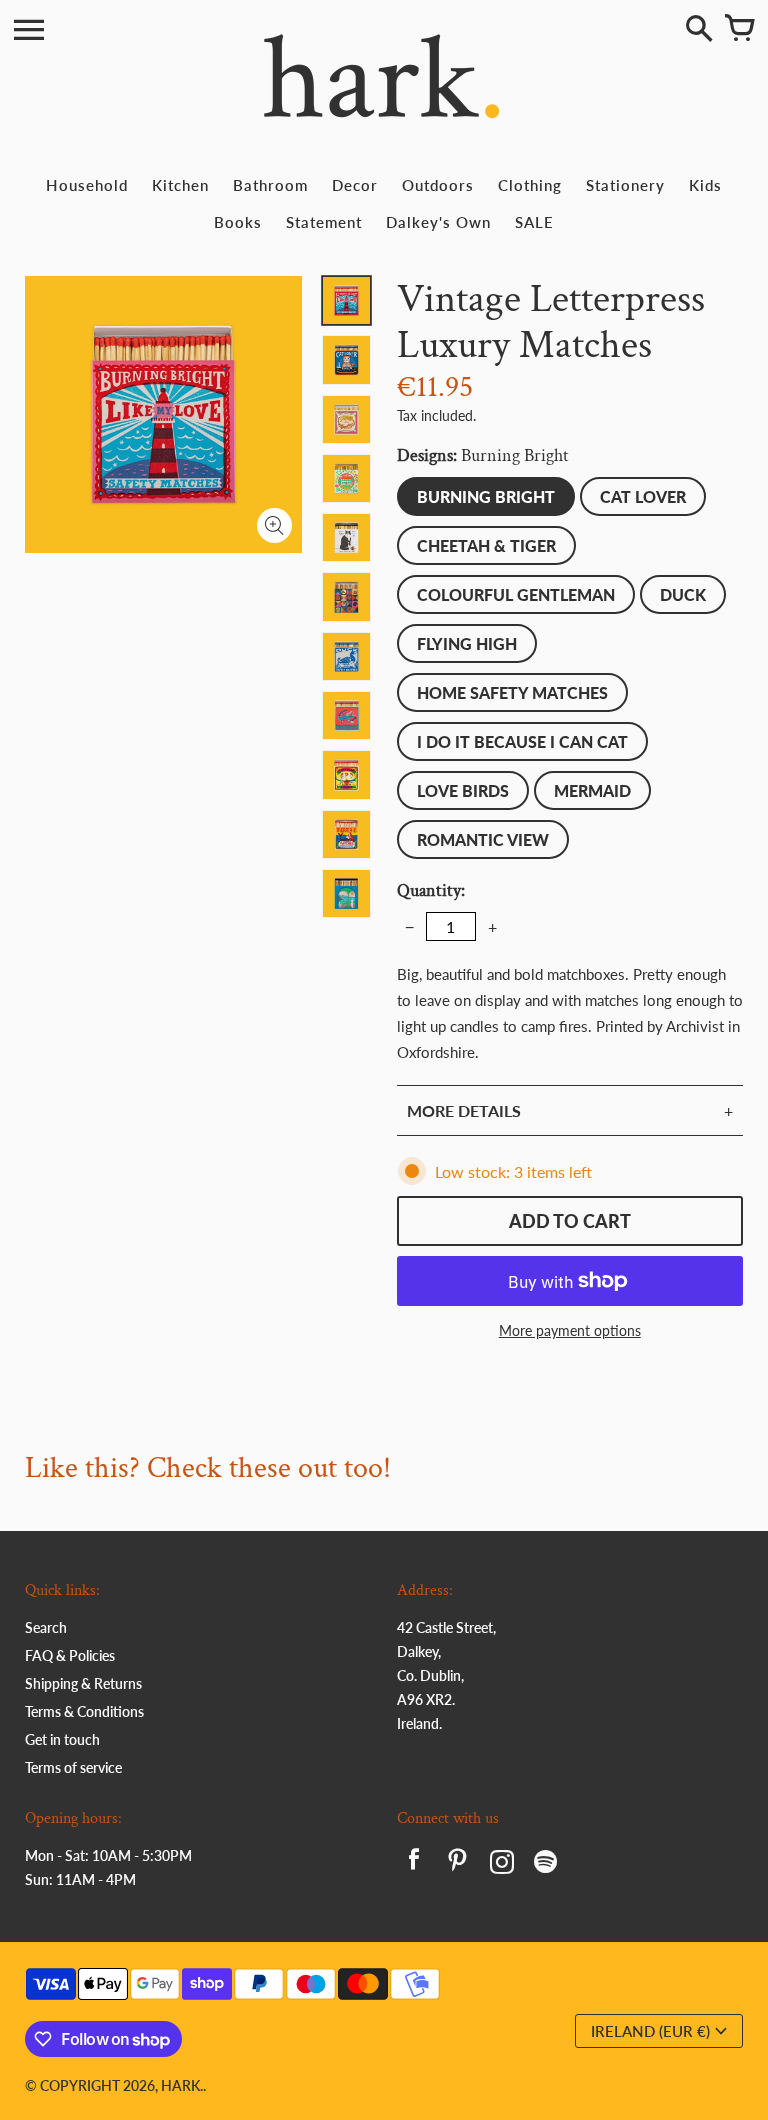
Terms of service (73, 1767)
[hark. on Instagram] (502, 1864)
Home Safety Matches (512, 692)
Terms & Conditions (84, 1711)
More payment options (570, 1330)
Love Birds (463, 790)
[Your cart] (739, 30)
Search (46, 1627)
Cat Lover (643, 496)
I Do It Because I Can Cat (522, 741)
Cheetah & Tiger (486, 545)
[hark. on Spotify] (546, 1864)
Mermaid (592, 790)
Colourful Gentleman (516, 594)
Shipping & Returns (83, 1683)
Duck (683, 594)
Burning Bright (486, 496)
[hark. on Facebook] (414, 1864)
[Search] (699, 30)
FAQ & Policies (70, 1655)
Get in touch (62, 1739)
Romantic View (483, 839)
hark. (182, 2085)
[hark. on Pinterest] (458, 1864)
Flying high (467, 643)
